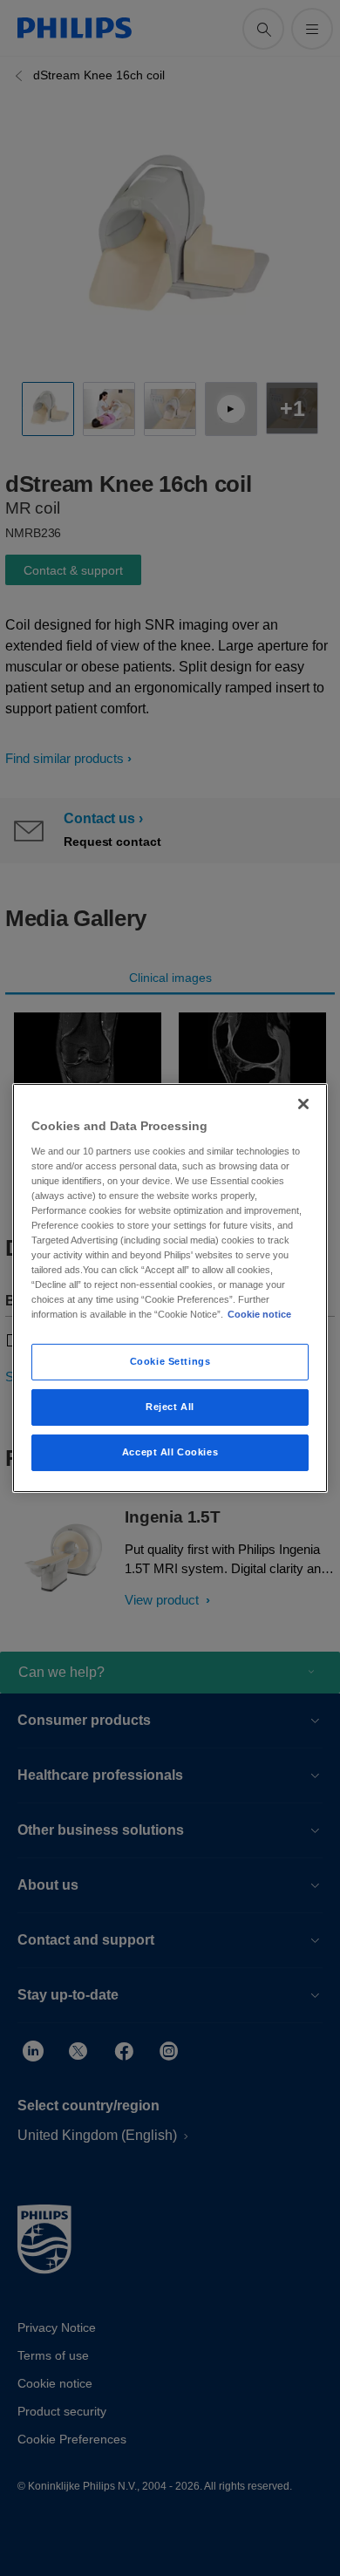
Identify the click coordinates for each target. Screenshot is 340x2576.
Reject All (170, 1407)
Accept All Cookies (170, 1452)
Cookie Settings (170, 1361)
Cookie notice (259, 1314)
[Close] (303, 1104)
